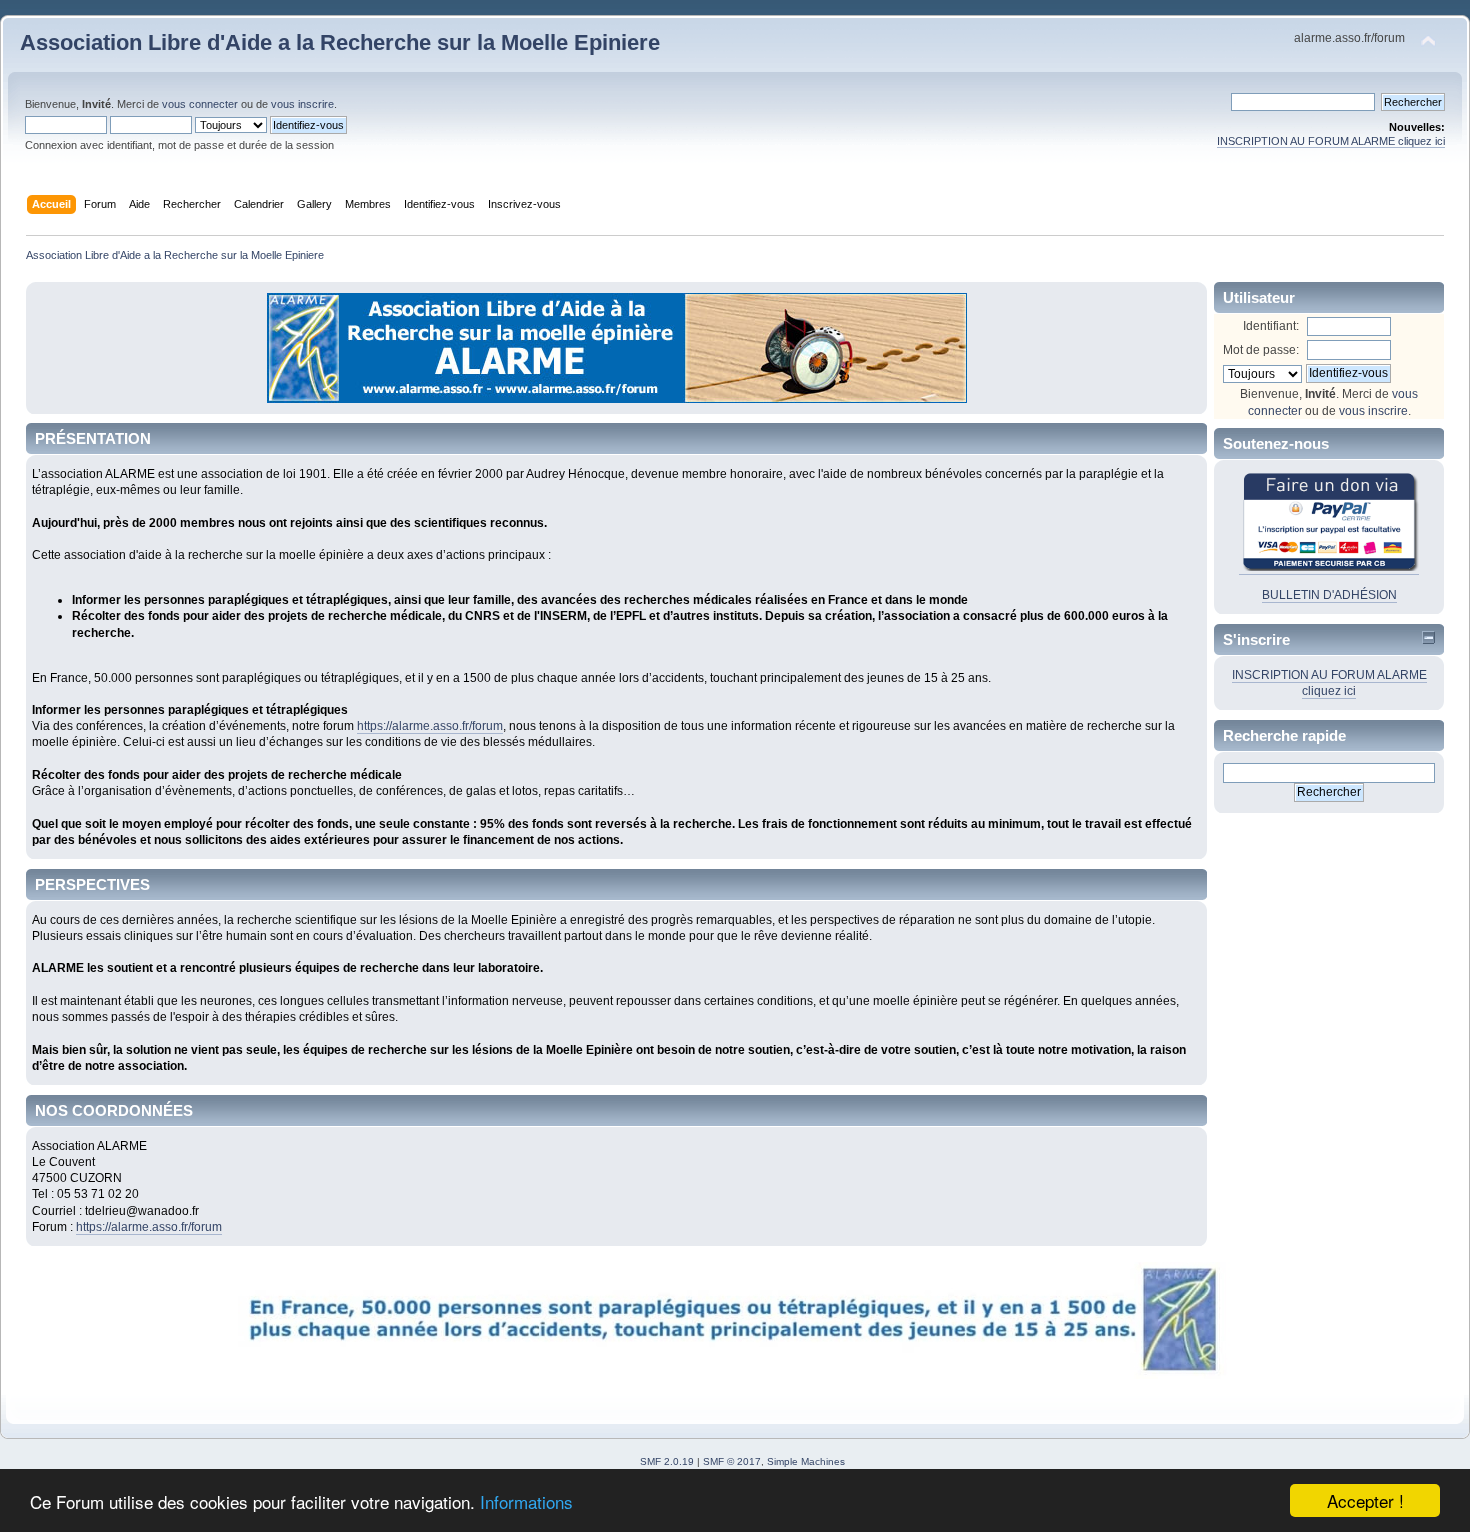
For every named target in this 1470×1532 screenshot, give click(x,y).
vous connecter (200, 104)
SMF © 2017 (732, 1461)
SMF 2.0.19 (667, 1461)
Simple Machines (806, 1461)
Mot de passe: (1261, 350)
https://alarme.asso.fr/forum (430, 726)
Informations (526, 1501)
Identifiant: (1271, 326)
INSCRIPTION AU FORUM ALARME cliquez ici (1331, 141)
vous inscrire (302, 104)
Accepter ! (1365, 1500)
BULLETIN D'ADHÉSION (1329, 595)
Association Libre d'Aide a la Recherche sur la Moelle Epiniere (340, 42)
